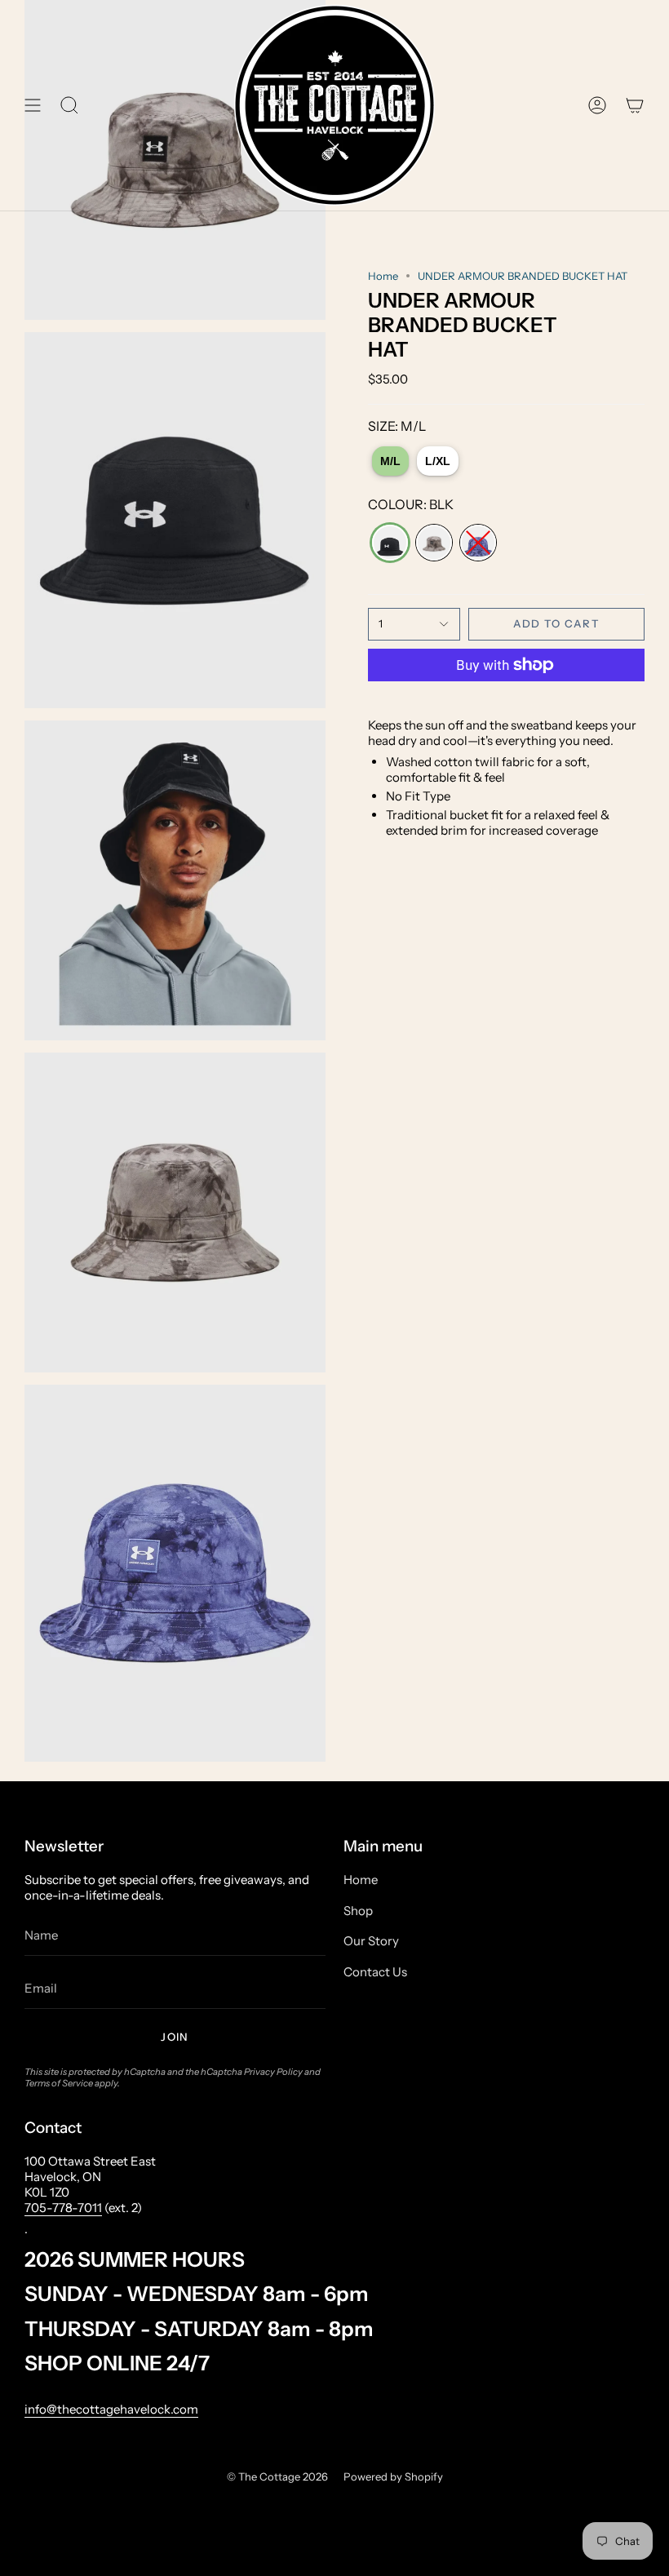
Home (383, 276)
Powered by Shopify (393, 2476)
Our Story (371, 1941)
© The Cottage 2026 (277, 2476)
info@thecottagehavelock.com (111, 2409)
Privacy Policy (273, 2072)
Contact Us (375, 1972)
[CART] (635, 105)
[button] (69, 105)
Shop (358, 1911)
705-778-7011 (63, 2208)
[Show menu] (33, 105)
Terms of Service (59, 2083)
